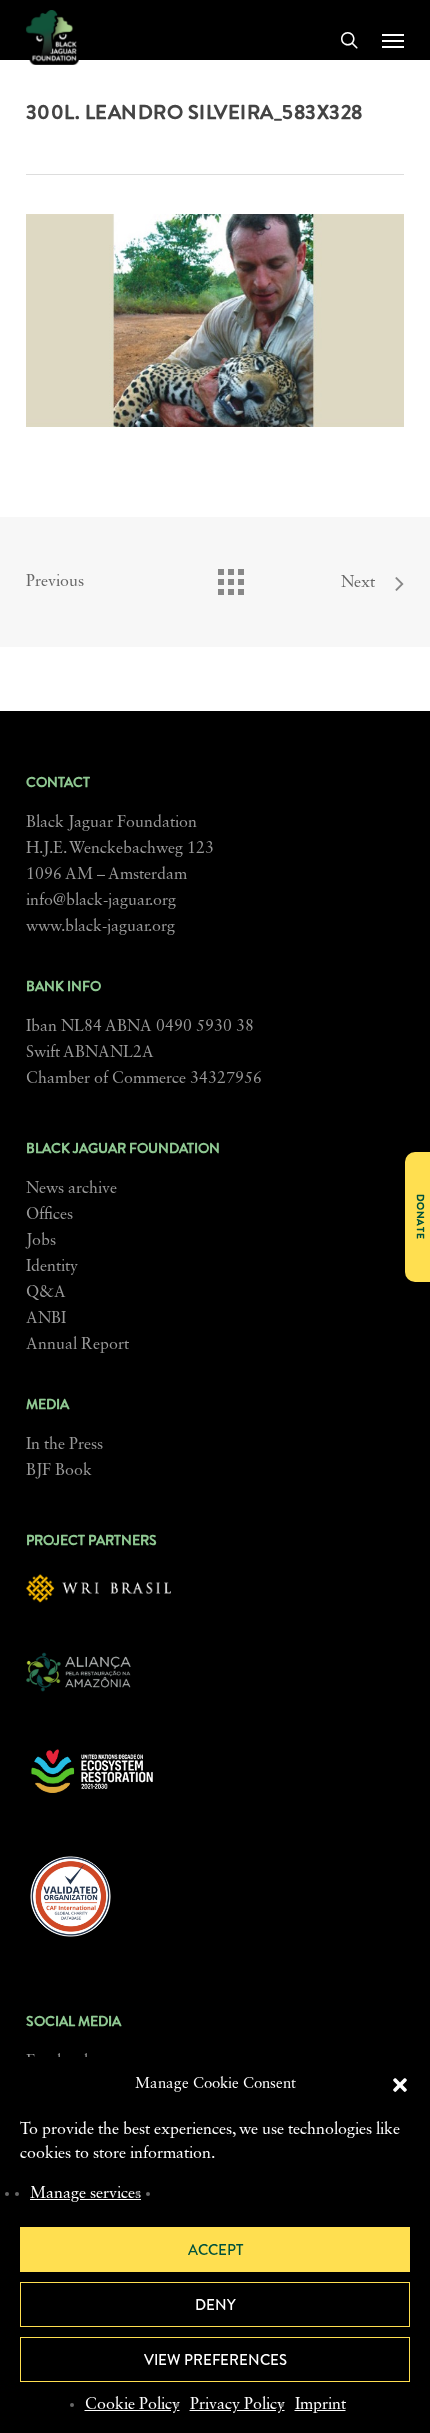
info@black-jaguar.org (101, 901)
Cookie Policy (132, 2405)
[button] (400, 2085)
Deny (215, 2305)
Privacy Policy (237, 2405)
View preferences (215, 2360)
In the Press (64, 1445)
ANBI (46, 1319)
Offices (49, 1215)
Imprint (320, 2405)
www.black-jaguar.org (100, 927)
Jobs (41, 1241)
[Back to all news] (230, 577)
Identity (52, 1267)
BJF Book (59, 1471)
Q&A (46, 1293)
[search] (349, 40)
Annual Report (77, 1345)
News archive (71, 1189)
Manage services (85, 2194)
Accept (215, 2250)
